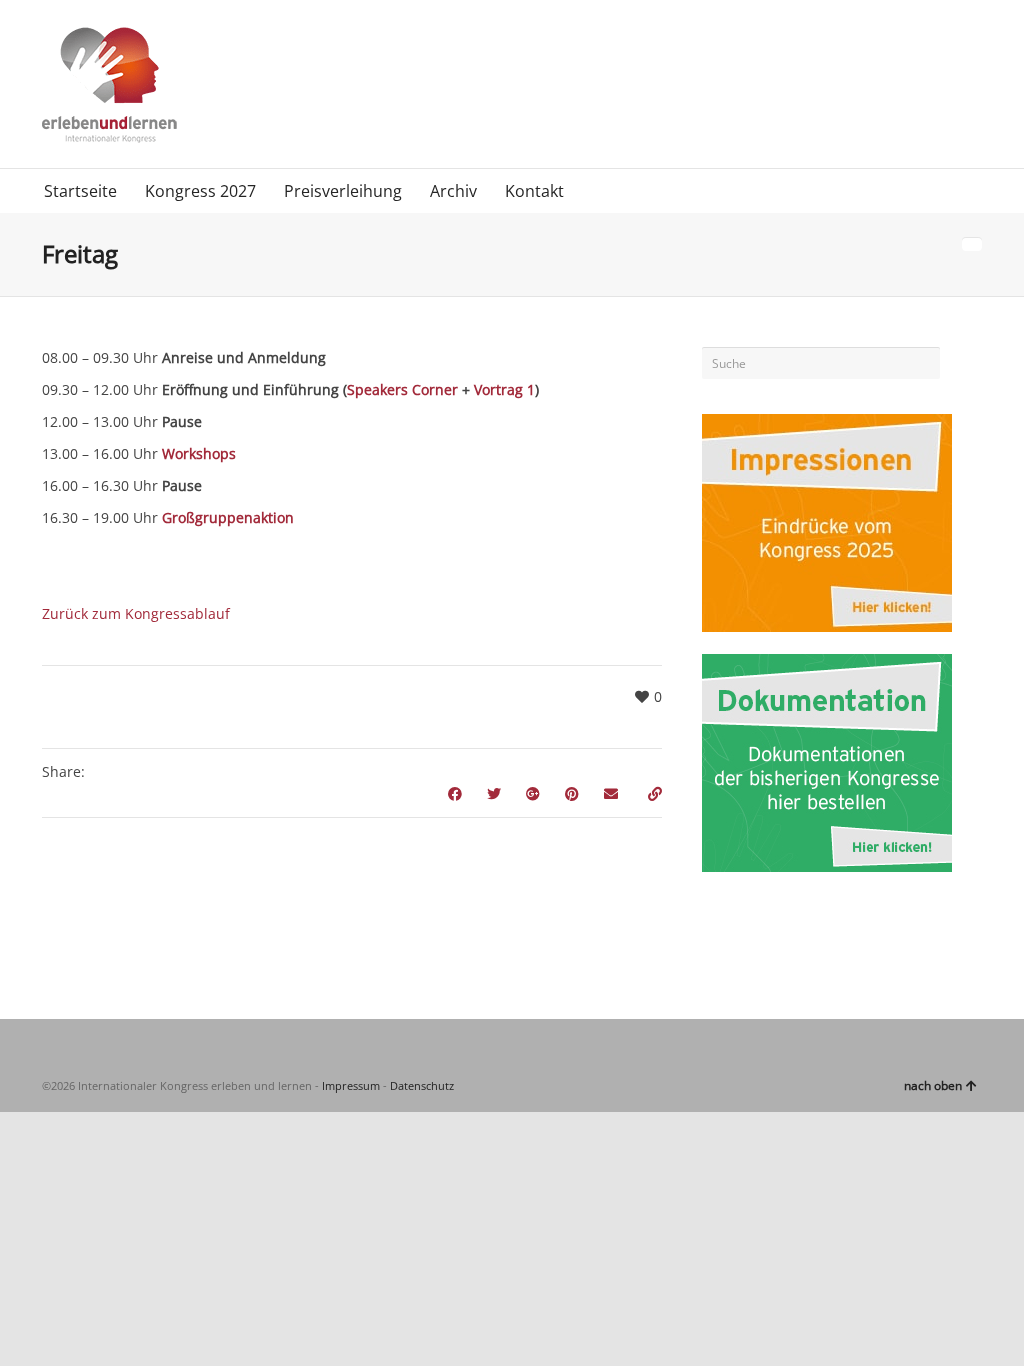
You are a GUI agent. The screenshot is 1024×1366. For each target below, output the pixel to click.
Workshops (199, 453)
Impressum (351, 1085)
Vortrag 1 (504, 389)
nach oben (933, 1085)
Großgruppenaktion (228, 517)
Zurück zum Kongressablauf (136, 613)
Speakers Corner (402, 389)
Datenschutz (422, 1085)
